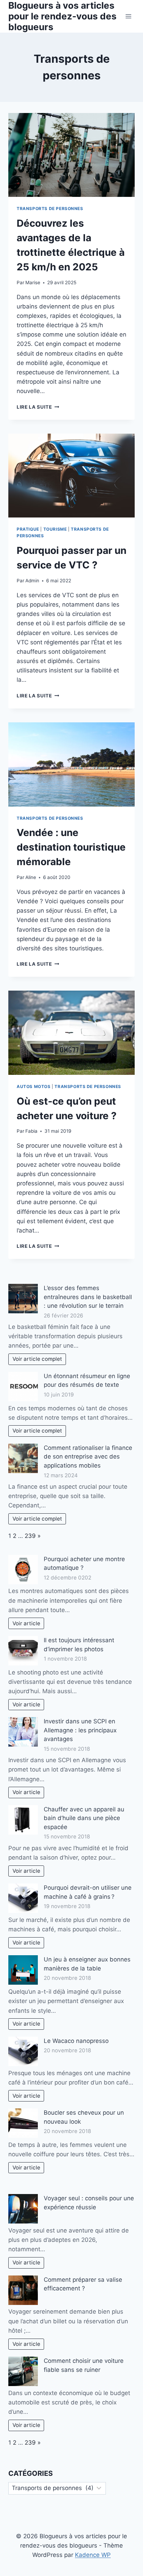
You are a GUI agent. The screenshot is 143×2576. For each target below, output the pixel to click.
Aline (31, 877)
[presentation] (71, 155)
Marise (33, 282)
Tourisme (55, 529)
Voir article (26, 1623)
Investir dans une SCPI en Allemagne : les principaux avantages (80, 1730)
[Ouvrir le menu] (128, 16)
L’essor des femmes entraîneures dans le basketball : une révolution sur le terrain (88, 1297)
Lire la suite (38, 407)
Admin (32, 581)
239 (30, 1536)
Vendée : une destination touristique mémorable (71, 847)
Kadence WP (93, 2555)
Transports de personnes (50, 208)
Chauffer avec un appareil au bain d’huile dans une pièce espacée (84, 1818)
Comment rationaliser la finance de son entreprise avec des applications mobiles (88, 1457)
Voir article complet (37, 1359)
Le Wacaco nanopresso (76, 2041)
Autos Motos (34, 1086)
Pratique (28, 529)
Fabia (31, 1131)
